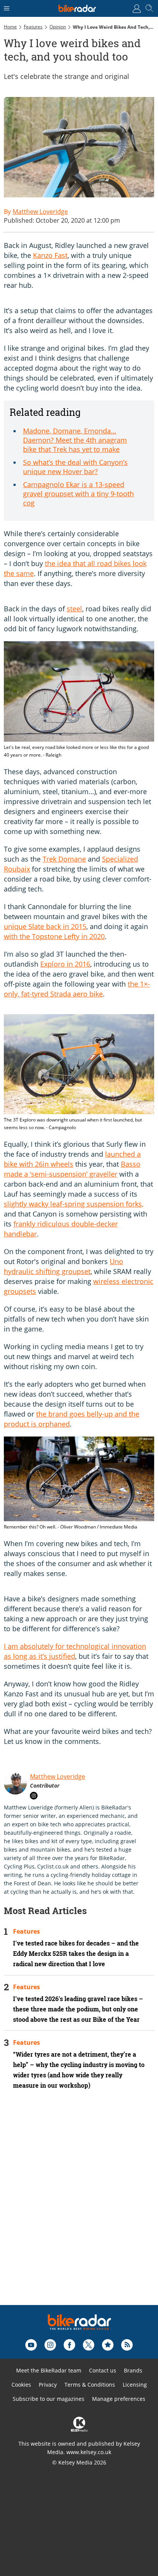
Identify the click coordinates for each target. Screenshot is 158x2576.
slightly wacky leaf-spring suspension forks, (74, 1204)
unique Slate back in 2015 (45, 926)
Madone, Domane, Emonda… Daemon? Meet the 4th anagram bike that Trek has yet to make (75, 440)
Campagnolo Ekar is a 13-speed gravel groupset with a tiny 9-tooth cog (78, 494)
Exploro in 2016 (65, 964)
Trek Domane (64, 859)
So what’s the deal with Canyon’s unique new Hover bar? (75, 467)
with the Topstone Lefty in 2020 (54, 936)
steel (74, 609)
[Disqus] (79, 2208)
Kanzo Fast (50, 255)
